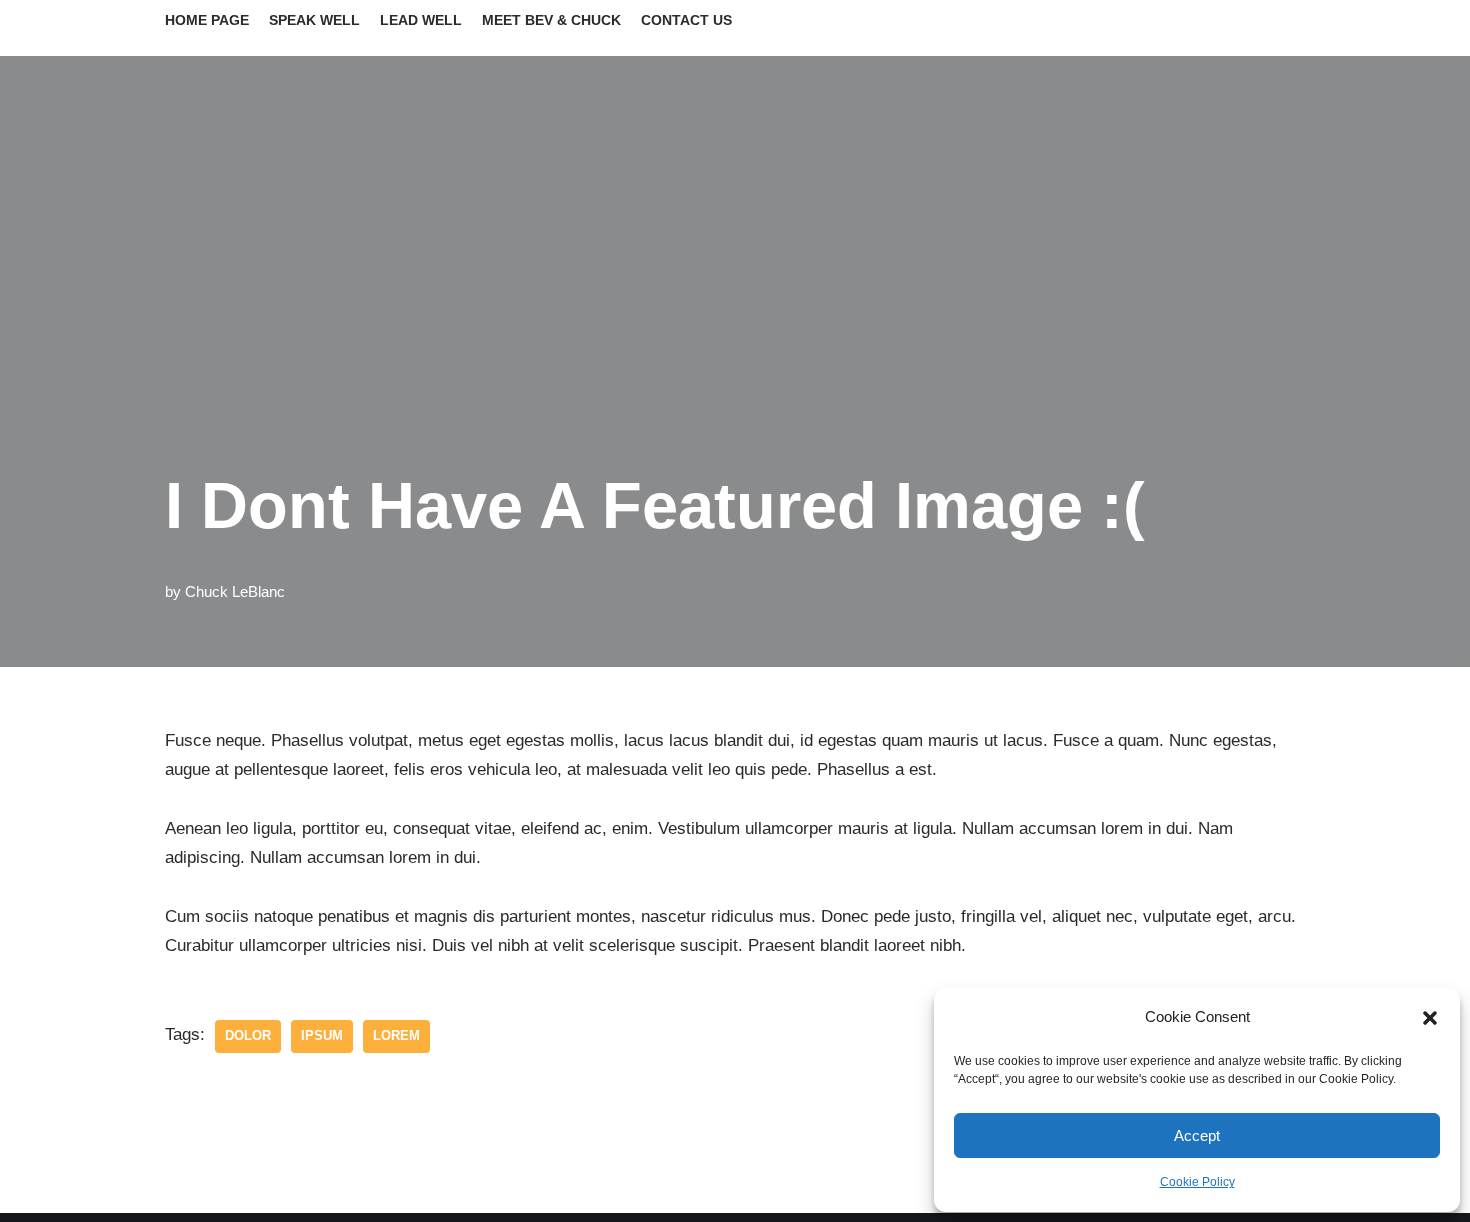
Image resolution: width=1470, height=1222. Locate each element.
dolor (248, 1035)
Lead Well (421, 20)
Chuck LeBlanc (235, 591)
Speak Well (314, 20)
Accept (1197, 1135)
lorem (396, 1035)
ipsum (322, 1035)
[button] (1430, 1018)
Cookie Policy (1197, 1182)
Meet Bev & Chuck (551, 20)
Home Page (207, 20)
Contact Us (686, 20)
